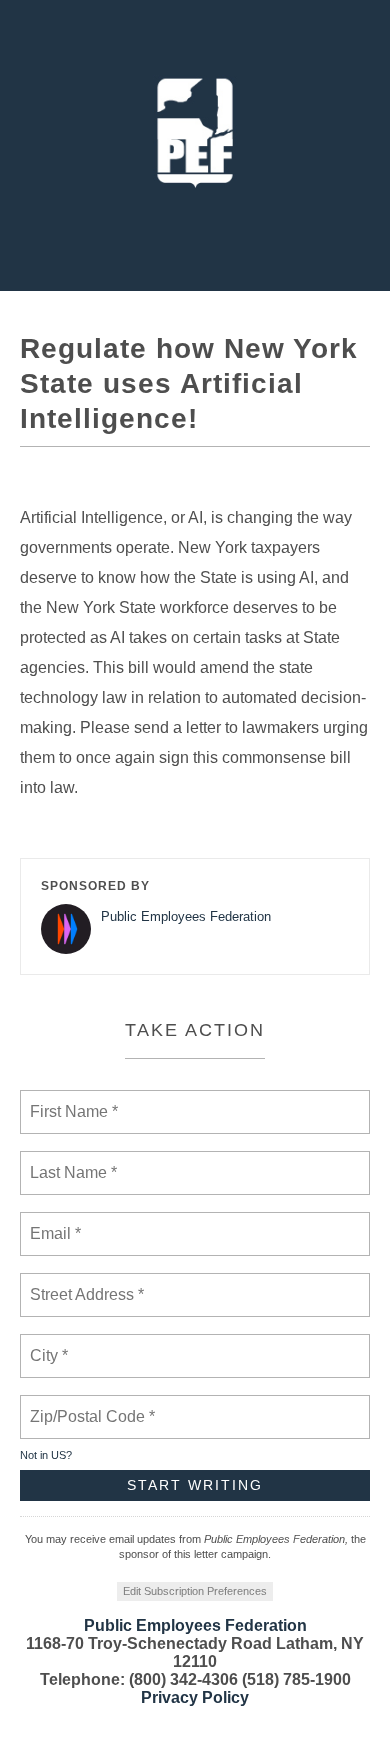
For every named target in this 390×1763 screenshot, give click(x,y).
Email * (53, 1222)
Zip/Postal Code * (88, 1405)
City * (49, 1344)
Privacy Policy (195, 1697)
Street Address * (88, 1283)
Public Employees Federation (186, 916)
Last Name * (69, 1161)
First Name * (71, 1100)
